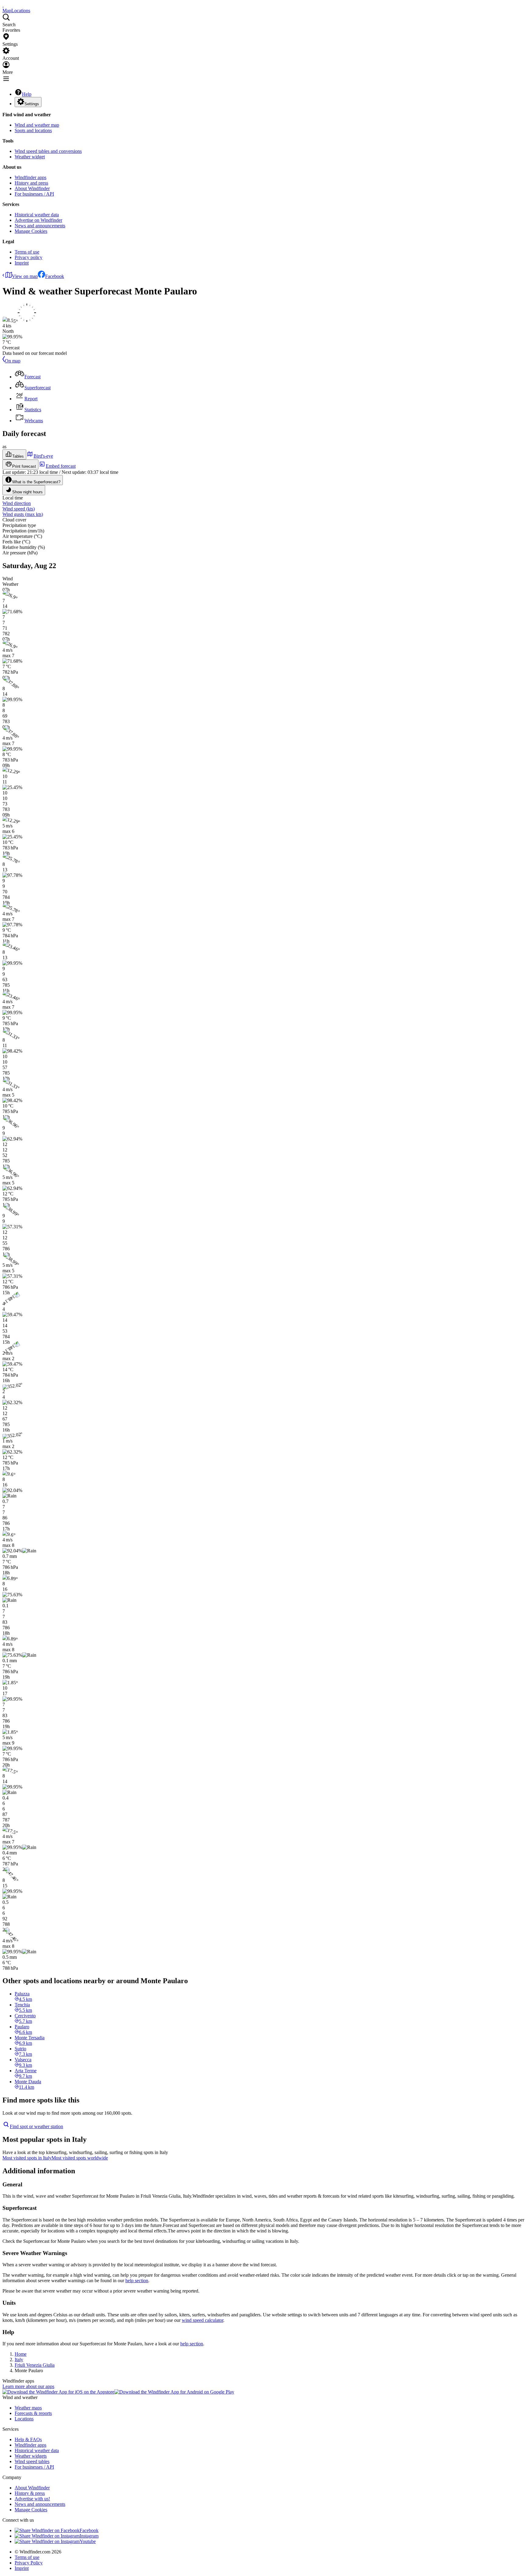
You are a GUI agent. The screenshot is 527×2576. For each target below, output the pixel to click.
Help (27, 94)
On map (13, 361)
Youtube (88, 2541)
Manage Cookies (31, 231)
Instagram (89, 2536)
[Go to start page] (3, 5)
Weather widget (30, 157)
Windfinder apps (30, 177)
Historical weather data (37, 215)
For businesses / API (34, 194)
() (19, 509)
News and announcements (40, 226)
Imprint (22, 263)
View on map (25, 276)
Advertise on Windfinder (38, 220)
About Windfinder (32, 188)
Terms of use (27, 252)
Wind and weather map (37, 125)
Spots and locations (33, 130)
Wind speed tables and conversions (48, 151)
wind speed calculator (203, 2320)
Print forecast (24, 466)
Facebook (55, 276)
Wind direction (17, 503)
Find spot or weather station (36, 2126)
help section (137, 2281)
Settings (32, 104)
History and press (31, 183)
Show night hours (27, 492)
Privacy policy (29, 257)
